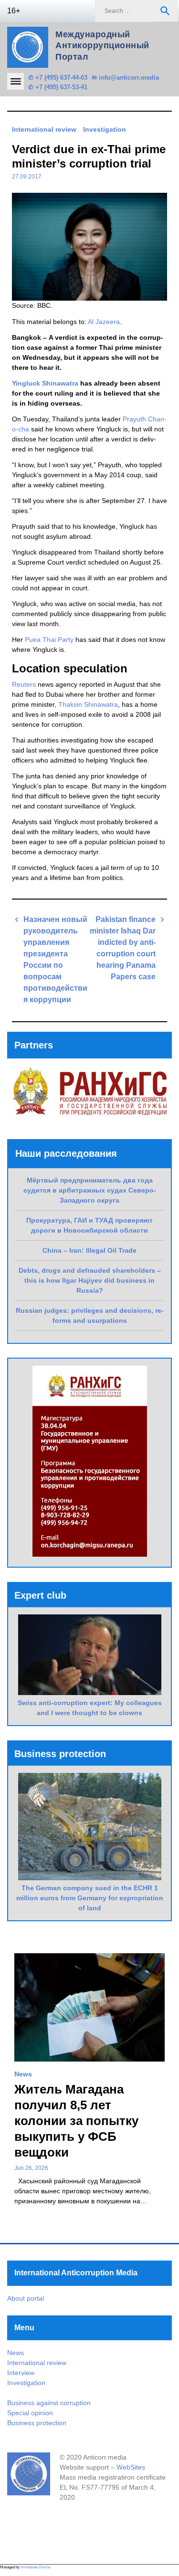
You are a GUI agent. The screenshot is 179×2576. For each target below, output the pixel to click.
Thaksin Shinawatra (88, 704)
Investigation (105, 129)
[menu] (16, 81)
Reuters (24, 684)
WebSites (131, 2467)
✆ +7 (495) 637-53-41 (58, 87)
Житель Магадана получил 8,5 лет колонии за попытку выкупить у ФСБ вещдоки (76, 2121)
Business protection (37, 2423)
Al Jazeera (104, 322)
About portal (26, 2298)
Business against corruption (49, 2403)
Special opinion (30, 2413)
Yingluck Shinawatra (45, 383)
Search (165, 11)
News (23, 2074)
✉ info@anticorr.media (125, 78)
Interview (21, 2373)
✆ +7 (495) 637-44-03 (58, 78)
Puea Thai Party (49, 639)
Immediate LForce (35, 2567)
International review (44, 129)
